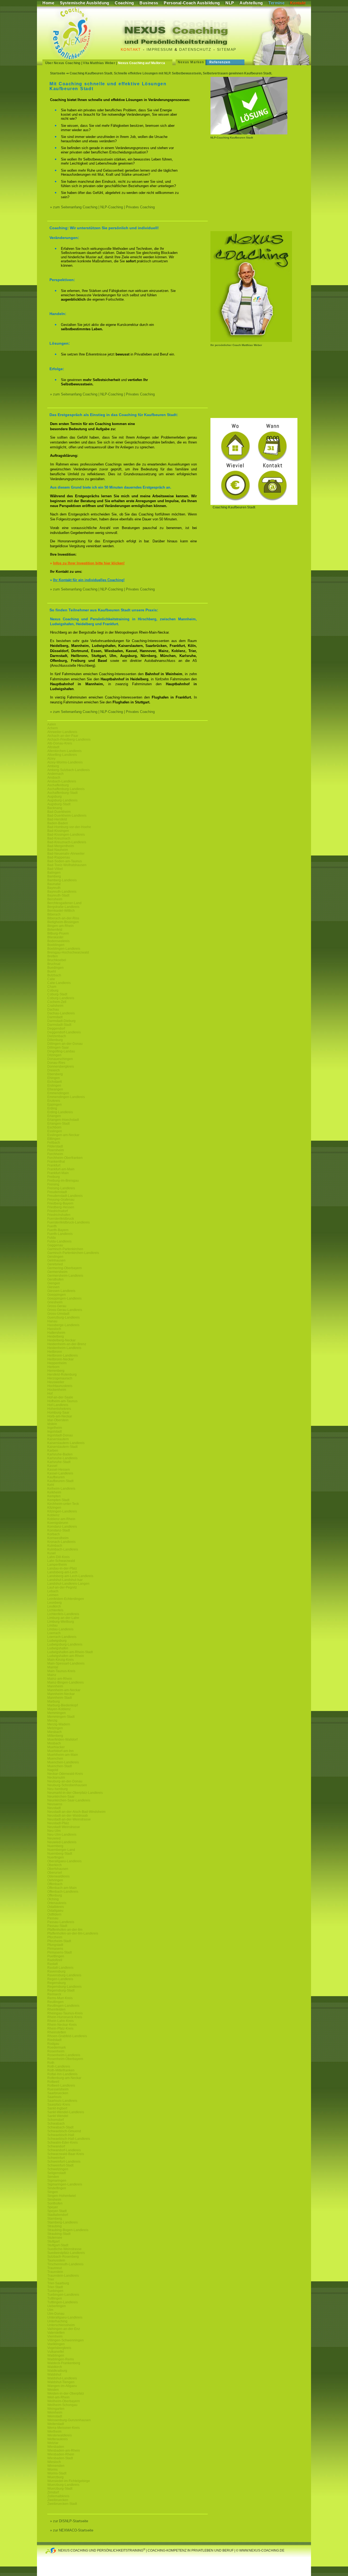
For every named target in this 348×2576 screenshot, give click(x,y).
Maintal (53, 1667)
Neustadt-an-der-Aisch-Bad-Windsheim (76, 1812)
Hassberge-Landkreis (63, 1325)
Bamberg (54, 876)
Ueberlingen (57, 2306)
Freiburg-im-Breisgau (63, 1181)
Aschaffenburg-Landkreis (66, 789)
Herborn (53, 1367)
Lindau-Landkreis (60, 1629)
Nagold (53, 1770)
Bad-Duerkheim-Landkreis (67, 816)
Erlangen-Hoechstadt (63, 1120)
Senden (53, 2177)
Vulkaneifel (56, 2352)
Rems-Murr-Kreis (60, 1998)
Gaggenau (55, 1245)
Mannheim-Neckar (61, 1694)
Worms (52, 2470)
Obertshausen (58, 1869)
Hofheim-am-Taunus (62, 1401)
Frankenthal (56, 1162)
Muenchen (55, 1759)
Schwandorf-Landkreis (64, 2150)
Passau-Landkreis (61, 1922)
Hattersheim (56, 1333)
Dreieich (54, 1070)
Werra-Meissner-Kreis (63, 2428)
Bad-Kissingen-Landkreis (66, 835)
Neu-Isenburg (58, 1789)
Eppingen (55, 1105)
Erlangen (54, 1116)
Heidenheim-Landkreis (64, 1348)
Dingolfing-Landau (61, 1051)
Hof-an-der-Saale (60, 1397)
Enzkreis (54, 1101)
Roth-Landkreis (59, 2067)
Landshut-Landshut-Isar (65, 1580)
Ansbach (54, 778)
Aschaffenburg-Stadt (62, 793)
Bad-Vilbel (55, 869)
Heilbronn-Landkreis (63, 1355)
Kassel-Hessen (59, 1470)
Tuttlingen (55, 2298)
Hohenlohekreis (59, 1409)
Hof (50, 1394)
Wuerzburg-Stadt (60, 2489)
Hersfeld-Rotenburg (62, 1375)
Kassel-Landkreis (60, 1473)
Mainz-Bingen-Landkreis (66, 1682)
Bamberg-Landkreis (62, 880)
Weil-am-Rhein (58, 2397)
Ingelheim (55, 1428)
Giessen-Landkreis (61, 1291)
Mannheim (55, 1686)
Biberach (54, 914)
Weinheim (55, 2413)
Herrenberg (56, 1371)
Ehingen (54, 1078)
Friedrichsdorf (58, 1211)
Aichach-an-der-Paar (63, 736)
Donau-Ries (56, 1063)
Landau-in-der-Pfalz (62, 1568)
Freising (53, 1184)
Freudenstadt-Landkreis (65, 1196)
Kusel (52, 1553)
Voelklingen (56, 2344)
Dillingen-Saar (58, 1048)
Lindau (52, 1625)
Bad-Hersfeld (57, 819)
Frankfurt (54, 1165)
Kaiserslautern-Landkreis (66, 1443)
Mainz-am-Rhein (60, 1679)
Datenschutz (195, 49)
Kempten (54, 1496)
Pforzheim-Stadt (59, 1941)
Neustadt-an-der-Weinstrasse (69, 1819)
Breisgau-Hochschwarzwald (68, 952)
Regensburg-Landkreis (64, 1987)
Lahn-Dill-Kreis (58, 1557)
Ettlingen (54, 1139)
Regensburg (57, 1983)
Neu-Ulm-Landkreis (62, 1835)
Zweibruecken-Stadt (62, 2504)
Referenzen (220, 62)
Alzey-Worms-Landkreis (65, 762)
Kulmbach (55, 1546)
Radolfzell (55, 1960)
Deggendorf (56, 1028)
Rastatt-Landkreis (60, 1968)
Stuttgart (53, 2241)
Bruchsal (54, 964)
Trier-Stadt (55, 2287)
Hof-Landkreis (58, 1405)
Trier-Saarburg (58, 2283)
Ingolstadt (55, 1432)
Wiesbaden (56, 2447)
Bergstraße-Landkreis (63, 907)
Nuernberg (55, 1846)
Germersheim (57, 1272)
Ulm (50, 2310)
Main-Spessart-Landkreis (66, 1663)
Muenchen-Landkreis (63, 1762)
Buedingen (55, 968)
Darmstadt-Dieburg (61, 1021)
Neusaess (55, 1804)
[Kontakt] (254, 504)
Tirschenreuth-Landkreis (65, 2264)
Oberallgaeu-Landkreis (64, 1861)
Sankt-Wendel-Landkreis (66, 2112)
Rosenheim (56, 2051)
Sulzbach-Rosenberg (63, 2257)
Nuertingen (56, 1857)
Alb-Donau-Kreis (60, 743)
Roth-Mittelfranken (61, 2070)
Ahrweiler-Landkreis (62, 732)
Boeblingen (56, 945)
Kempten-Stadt (58, 1500)
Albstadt (53, 747)
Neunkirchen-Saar (61, 1797)
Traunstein (55, 2272)
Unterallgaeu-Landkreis (65, 2317)
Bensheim (55, 899)
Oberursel (55, 1873)
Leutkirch (54, 1606)
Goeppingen (57, 1295)
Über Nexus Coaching (63, 63)
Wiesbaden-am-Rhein (64, 2451)
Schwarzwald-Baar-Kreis (66, 2154)
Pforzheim (55, 1937)
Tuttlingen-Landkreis (63, 2302)
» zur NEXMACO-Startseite (72, 2530)
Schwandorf (56, 2146)
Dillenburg (55, 1040)
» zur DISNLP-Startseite (69, 2521)
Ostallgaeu (55, 1911)
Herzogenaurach (60, 1378)
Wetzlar (53, 2443)
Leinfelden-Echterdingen (66, 1599)
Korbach (54, 1534)
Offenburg (55, 1895)
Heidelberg (56, 1336)
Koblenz (53, 1515)
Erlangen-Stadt (58, 1124)
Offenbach (55, 1884)
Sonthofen (55, 2203)
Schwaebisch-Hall (61, 2135)
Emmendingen (58, 1093)
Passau (53, 1918)
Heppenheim (57, 1363)
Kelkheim (54, 1492)
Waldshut (54, 2374)
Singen (53, 2192)
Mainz (52, 1675)
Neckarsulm (56, 1778)
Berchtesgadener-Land (64, 903)
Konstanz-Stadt (59, 1530)
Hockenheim (57, 1390)
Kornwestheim (58, 1538)
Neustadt (54, 1808)
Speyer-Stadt (57, 2211)
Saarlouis (54, 2097)
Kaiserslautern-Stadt (62, 1447)
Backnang (55, 808)
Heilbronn (55, 1352)
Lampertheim (57, 1565)
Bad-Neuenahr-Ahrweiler (66, 854)
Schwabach (56, 2124)
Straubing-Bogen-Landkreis (68, 2230)
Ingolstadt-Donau (60, 1435)
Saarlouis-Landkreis (62, 2101)
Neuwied (54, 1838)
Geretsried (55, 1264)
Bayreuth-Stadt (58, 895)
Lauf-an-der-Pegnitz (62, 1587)
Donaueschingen (60, 1059)
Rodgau (53, 2044)
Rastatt (52, 1964)
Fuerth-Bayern (58, 1230)
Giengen (54, 1283)
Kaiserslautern (58, 1439)
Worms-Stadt (57, 2473)
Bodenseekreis (58, 941)
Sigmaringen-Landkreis (65, 2184)
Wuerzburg (55, 2477)
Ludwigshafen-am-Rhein (66, 1656)
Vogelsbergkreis (59, 2348)
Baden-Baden (58, 823)
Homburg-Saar (58, 1413)
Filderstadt (55, 1146)
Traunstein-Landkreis (63, 2276)
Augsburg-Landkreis (62, 800)
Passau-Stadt (57, 1926)
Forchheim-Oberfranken (65, 1158)
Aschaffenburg (58, 785)
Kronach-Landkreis (61, 1542)
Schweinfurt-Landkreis (64, 2162)
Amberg (53, 766)
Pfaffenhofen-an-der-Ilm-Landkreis (73, 1933)
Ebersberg (55, 1074)
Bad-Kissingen (58, 831)
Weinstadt (55, 2416)
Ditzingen (54, 1055)
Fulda (52, 1238)
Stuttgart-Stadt (58, 2245)
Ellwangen (55, 1089)
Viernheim (55, 2336)
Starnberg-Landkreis (63, 2222)
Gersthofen (55, 1279)
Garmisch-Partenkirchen (65, 1249)
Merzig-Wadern (59, 1724)
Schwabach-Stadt (60, 2127)
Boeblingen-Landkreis (64, 949)
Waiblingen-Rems (61, 2359)
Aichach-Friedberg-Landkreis (69, 740)
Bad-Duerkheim (59, 812)
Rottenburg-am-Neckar (64, 2078)
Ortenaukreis (57, 1903)
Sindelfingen (57, 2188)
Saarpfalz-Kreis (59, 2105)
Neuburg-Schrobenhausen (67, 1785)
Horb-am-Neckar (60, 1416)
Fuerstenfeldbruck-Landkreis (69, 1222)
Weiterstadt (56, 2424)
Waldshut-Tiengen (61, 2382)
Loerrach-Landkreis (62, 1637)
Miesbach (55, 1732)
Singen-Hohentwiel (62, 2196)
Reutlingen (55, 2002)
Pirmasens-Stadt (60, 1952)
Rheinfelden (56, 2009)
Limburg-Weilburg (61, 1622)
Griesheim (55, 1302)
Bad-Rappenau (59, 857)
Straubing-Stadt (59, 2234)
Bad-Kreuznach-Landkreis (67, 842)
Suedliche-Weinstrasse (64, 2249)
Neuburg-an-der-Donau (65, 1781)
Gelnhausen (56, 1260)
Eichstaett (55, 1082)
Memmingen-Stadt (61, 1717)
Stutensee (55, 2238)
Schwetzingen (58, 2169)
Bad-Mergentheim (61, 846)
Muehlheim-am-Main (63, 1755)
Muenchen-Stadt (60, 1766)
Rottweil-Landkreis (61, 2086)
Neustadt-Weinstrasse (64, 1827)
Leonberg (55, 1603)
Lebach (53, 1591)
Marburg (54, 1701)
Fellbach (54, 1143)
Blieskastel (55, 937)
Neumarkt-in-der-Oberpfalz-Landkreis (75, 1793)
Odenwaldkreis (58, 1876)
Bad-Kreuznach (59, 838)
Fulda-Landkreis (59, 1241)
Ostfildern (54, 1914)
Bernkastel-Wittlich (61, 911)
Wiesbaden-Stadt (60, 2458)
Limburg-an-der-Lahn (63, 1618)
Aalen (52, 724)
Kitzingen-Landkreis (62, 1511)
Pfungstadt (55, 1945)
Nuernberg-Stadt (60, 1854)
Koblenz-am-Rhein (61, 1519)
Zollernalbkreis (58, 2496)
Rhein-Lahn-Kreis (60, 2021)
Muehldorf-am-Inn (60, 1751)
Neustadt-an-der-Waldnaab (68, 1816)
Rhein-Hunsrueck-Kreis (65, 2017)
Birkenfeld (55, 930)
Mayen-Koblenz (59, 1709)
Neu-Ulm (54, 1831)
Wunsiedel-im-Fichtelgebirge (69, 2481)
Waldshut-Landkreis (62, 2378)
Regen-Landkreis (60, 1979)
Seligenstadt (57, 2173)
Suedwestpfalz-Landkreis (66, 2253)
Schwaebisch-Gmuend (64, 2131)
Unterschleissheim (61, 2325)
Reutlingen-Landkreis (63, 2006)
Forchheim (55, 1154)
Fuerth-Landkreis (60, 1234)
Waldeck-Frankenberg (64, 2363)
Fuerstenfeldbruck (61, 1219)
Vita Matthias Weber (99, 63)
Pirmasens (55, 1949)
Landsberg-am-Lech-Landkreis (70, 1576)
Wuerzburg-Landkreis (63, 2485)
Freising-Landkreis (61, 1188)
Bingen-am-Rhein (60, 926)
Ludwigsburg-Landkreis (65, 1644)
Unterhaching (57, 2321)
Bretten (53, 956)
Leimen (53, 1595)
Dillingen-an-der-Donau (65, 1044)
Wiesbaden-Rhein (61, 2454)
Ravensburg (56, 1971)
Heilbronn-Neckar (60, 1359)
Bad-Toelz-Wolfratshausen (67, 865)
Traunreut (55, 2268)
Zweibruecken (58, 2500)
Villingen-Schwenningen (66, 2340)
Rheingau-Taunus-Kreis (65, 2013)
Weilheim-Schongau (62, 2405)
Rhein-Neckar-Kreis (62, 2025)
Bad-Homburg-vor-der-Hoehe (69, 827)
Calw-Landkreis (59, 983)
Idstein (52, 1424)
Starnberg (55, 2219)
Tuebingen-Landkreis (63, 2295)
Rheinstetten (57, 2032)
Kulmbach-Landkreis (63, 1549)
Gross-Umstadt (58, 1314)
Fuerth (52, 1226)
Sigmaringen (57, 2181)
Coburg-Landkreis (61, 998)
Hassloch (54, 1329)
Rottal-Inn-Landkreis (62, 2074)
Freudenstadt (57, 1192)
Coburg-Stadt (57, 994)
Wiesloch (54, 2462)
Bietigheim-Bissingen (63, 922)
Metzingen (55, 1728)
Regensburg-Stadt (61, 1990)
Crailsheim (55, 1006)
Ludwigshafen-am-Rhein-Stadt (70, 1652)
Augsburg (55, 797)
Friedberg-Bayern (60, 1203)
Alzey (51, 759)
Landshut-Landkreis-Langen (68, 1584)
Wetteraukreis (58, 2439)
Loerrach (54, 1633)
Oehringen (55, 1880)
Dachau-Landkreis (61, 1013)
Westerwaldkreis (60, 2435)
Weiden (53, 2390)
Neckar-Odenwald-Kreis (65, 1774)
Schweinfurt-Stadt (60, 2165)
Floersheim (56, 1150)
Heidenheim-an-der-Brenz (67, 1344)
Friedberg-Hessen (61, 1207)
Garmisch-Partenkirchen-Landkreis (73, 1253)
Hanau (52, 1321)
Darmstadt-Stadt (59, 1025)
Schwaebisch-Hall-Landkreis (69, 2139)
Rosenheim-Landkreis (64, 2055)
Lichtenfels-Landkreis (63, 1614)
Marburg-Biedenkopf (63, 1705)
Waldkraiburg (57, 2371)
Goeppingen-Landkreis (64, 1298)
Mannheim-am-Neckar (64, 1690)
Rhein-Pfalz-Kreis (60, 2028)
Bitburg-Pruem (58, 933)
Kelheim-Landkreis (61, 1489)
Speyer (53, 2207)
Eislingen (54, 1086)
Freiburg (54, 1177)
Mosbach (54, 1743)
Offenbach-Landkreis (63, 1892)
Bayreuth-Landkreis (62, 892)
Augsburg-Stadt (59, 804)
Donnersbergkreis (61, 1067)
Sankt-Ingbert (57, 2108)
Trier (51, 2279)
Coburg (53, 990)
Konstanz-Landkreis (62, 1527)
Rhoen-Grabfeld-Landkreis (67, 2036)
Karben (53, 1451)
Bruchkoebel (57, 960)
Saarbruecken (58, 2093)
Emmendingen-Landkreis (66, 1097)
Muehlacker (56, 1747)
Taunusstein (56, 2260)
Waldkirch (55, 2367)
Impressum (160, 49)
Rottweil (53, 2082)
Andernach (55, 774)
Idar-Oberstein (58, 1420)
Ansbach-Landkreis (62, 781)
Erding (52, 1108)
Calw (51, 979)
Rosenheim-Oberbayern (65, 2059)
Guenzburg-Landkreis (63, 1317)
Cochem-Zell (57, 1002)
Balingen (54, 873)
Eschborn (54, 1127)
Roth (51, 2063)
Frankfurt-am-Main (61, 1169)
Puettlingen (56, 1956)
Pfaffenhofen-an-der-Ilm (65, 1930)
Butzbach (54, 975)
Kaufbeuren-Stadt (60, 1481)
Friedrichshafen (59, 1215)
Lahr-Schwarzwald (61, 1561)
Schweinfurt (56, 2158)
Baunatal (54, 884)
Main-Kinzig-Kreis (60, 1660)
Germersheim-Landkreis (65, 1276)
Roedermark (57, 2047)
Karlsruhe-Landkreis (62, 1458)
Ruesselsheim (58, 2089)
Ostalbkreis (56, 1907)
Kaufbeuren (56, 1477)
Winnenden (56, 2466)
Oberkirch (55, 1865)
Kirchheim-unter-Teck (63, 1504)
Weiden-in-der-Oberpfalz (66, 2393)
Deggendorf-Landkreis (64, 1032)
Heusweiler (56, 1382)
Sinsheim (54, 2200)
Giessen (53, 1287)
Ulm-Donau (56, 2314)
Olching (53, 1899)
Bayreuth (54, 888)
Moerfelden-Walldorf (62, 1740)
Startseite (58, 73)
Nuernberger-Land (61, 1850)
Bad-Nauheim (58, 850)
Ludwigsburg (57, 1641)
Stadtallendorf (58, 2215)
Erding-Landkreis (60, 1112)
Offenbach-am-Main (62, 1888)
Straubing (55, 2226)
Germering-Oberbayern (65, 1268)
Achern (53, 728)
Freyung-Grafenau (61, 1200)
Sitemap (227, 49)
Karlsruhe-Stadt (59, 1462)
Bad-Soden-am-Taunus (65, 861)
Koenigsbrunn (58, 1523)
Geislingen (55, 1257)
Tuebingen (55, 2291)
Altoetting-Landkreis (62, 755)
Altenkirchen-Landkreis (64, 751)
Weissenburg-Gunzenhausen (69, 2420)
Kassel (52, 1466)
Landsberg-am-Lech (62, 1572)
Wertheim (54, 2432)
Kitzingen (54, 1508)
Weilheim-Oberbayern (64, 2401)
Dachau (53, 1009)
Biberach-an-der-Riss (63, 918)
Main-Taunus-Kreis (61, 1671)
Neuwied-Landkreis (62, 1842)
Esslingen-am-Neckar (63, 1135)
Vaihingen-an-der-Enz (64, 2329)
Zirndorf (53, 2492)
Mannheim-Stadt (60, 1698)
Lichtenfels (55, 1610)
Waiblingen (56, 2355)
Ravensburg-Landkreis (64, 1975)
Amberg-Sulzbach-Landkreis (69, 770)
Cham (52, 987)
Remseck (54, 1994)
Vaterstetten (56, 2333)
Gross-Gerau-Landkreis (65, 1310)
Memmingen (57, 1713)
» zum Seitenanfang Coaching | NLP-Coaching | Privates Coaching (102, 207)
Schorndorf (55, 2120)
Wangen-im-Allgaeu (62, 2386)
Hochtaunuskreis (60, 1386)
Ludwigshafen (58, 1648)
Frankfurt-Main (58, 1173)
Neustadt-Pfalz (58, 1823)
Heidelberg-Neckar (61, 1340)
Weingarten (56, 2409)
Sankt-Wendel (58, 2116)
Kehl (51, 1485)
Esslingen (55, 1131)
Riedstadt (54, 2040)
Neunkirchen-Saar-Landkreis (69, 1800)
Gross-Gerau (57, 1306)
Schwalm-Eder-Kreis (63, 2143)
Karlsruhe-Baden (60, 1454)
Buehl (52, 971)
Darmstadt (55, 1017)
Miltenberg (55, 1736)
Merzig (52, 1721)
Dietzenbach (57, 1036)
